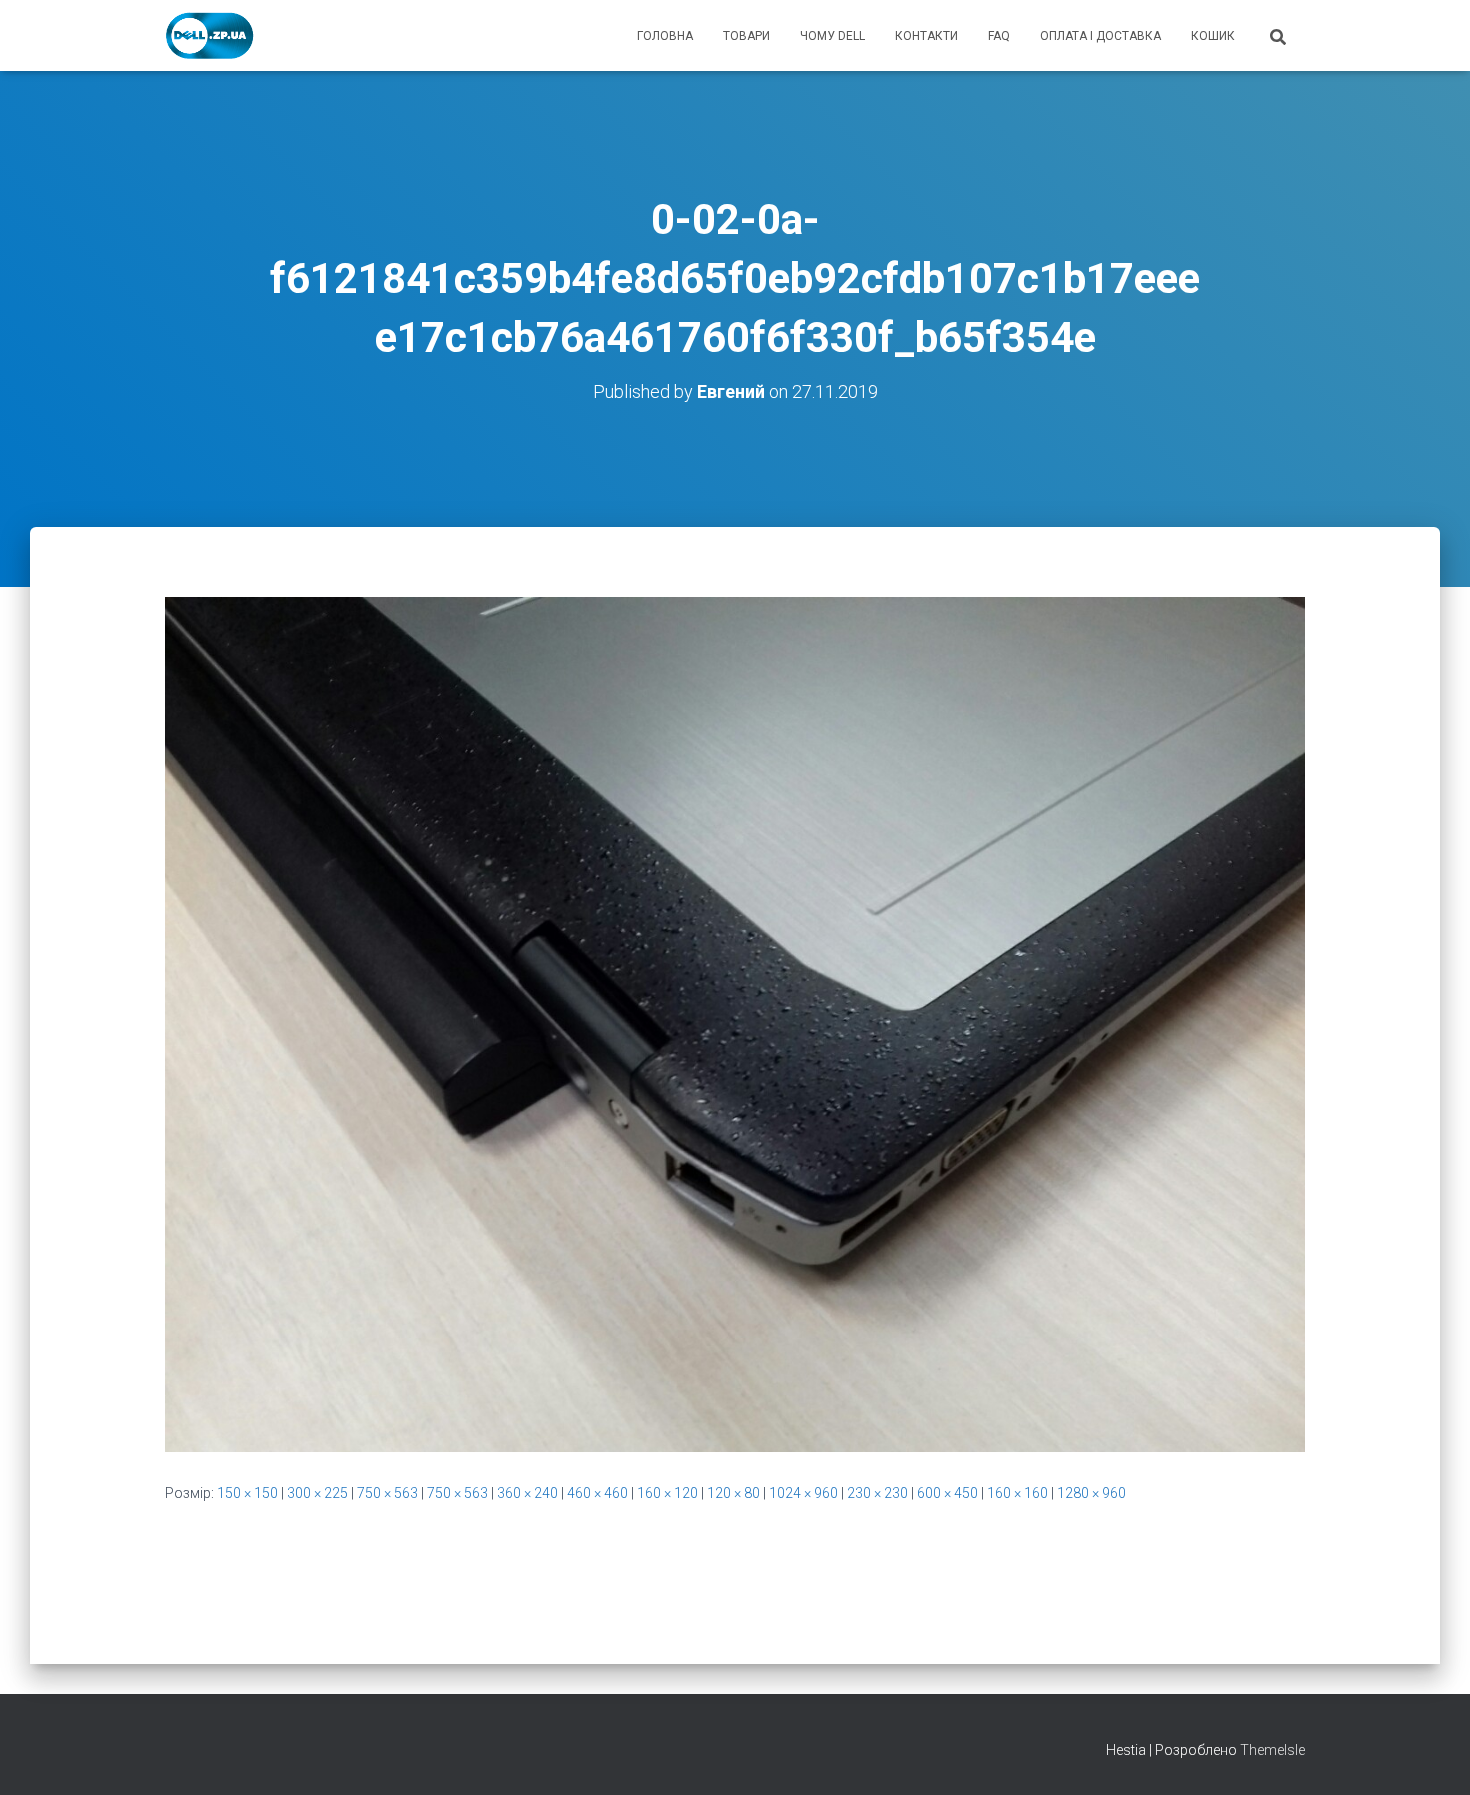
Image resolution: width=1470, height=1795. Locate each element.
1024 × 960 (803, 1493)
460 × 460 (597, 1493)
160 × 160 (1017, 1493)
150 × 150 (247, 1493)
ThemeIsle (1272, 1750)
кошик (1213, 36)
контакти (926, 36)
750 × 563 (387, 1493)
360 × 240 (527, 1493)
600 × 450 (947, 1493)
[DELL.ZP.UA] (210, 36)
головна (665, 36)
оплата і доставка (1100, 36)
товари (746, 36)
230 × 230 (877, 1493)
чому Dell (832, 36)
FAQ (999, 36)
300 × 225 (317, 1493)
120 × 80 (733, 1493)
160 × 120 (667, 1493)
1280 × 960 (1091, 1493)
